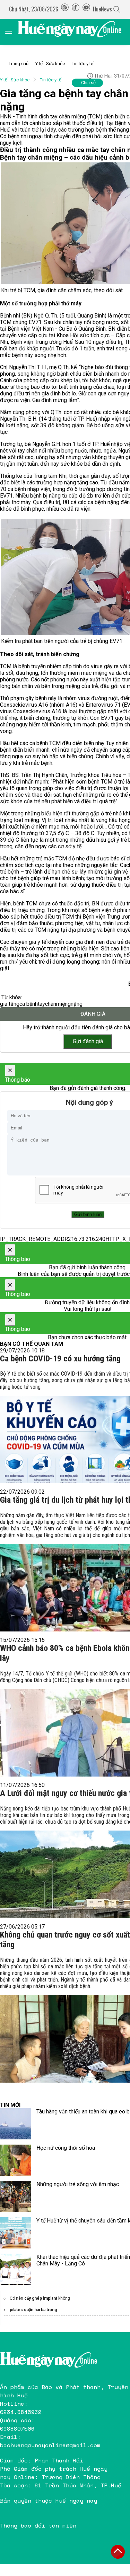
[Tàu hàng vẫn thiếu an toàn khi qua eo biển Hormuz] (16, 2124)
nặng (77, 1004)
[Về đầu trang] (118, 2552)
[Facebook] (76, 9)
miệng (63, 1004)
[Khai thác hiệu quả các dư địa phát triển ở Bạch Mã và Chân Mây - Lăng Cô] (16, 2269)
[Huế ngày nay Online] (74, 32)
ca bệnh (29, 1004)
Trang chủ (19, 64)
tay (41, 1004)
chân (51, 1004)
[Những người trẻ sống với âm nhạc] (16, 2197)
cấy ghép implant (41, 2298)
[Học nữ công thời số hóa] (16, 2160)
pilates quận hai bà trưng (33, 2310)
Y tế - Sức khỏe (50, 64)
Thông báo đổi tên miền (38, 2525)
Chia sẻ (88, 83)
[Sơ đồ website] (65, 9)
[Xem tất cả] (12, 32)
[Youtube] (86, 9)
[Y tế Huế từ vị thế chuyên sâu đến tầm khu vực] (16, 2233)
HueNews (102, 9)
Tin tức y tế (83, 64)
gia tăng (10, 1004)
